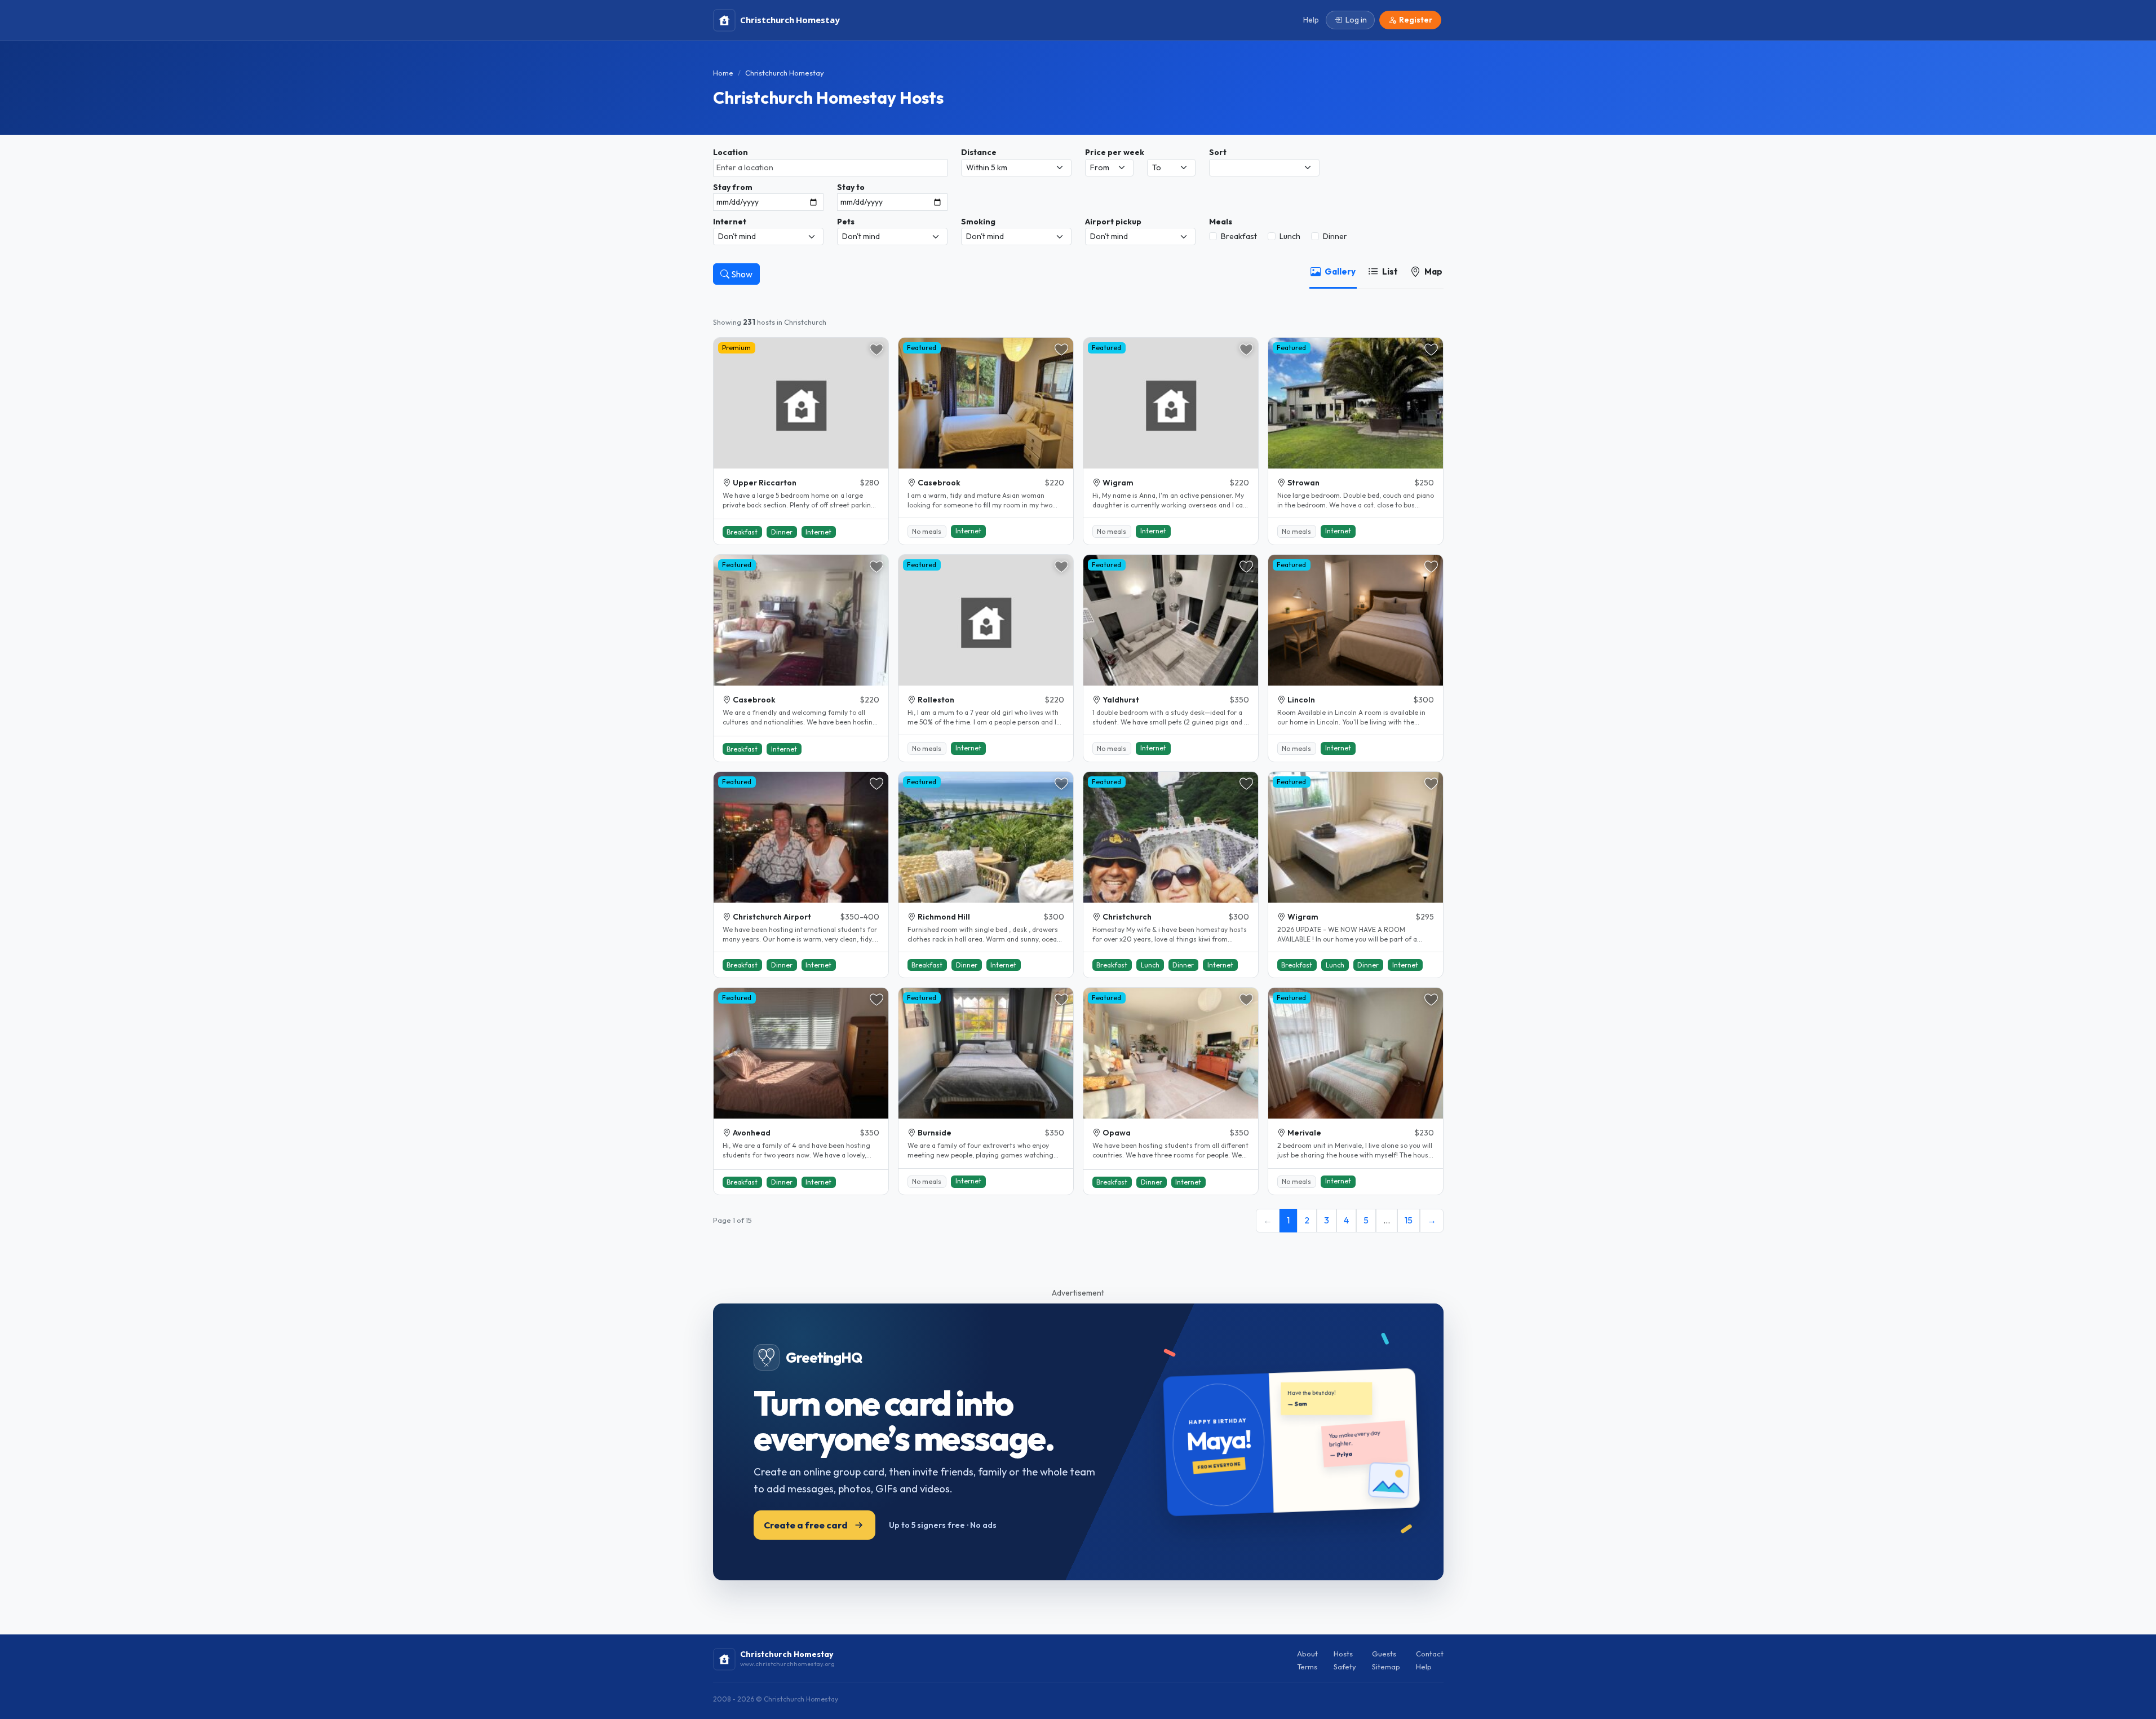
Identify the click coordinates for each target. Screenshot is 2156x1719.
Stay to (851, 187)
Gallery (1340, 271)
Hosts (1343, 1654)
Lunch (1290, 236)
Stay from (733, 187)
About (1307, 1654)
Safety (1345, 1667)
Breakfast (1239, 236)
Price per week (1115, 152)
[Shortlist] (876, 350)
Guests (1384, 1654)
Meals (1221, 222)
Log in (1356, 20)
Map (1433, 271)
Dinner (1335, 236)
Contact (1430, 1654)
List (1390, 271)
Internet (730, 222)
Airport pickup (1113, 222)
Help (1424, 1667)
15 (1409, 1220)
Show (741, 274)
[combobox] (830, 168)
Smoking (978, 222)
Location (731, 152)
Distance (979, 152)
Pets (846, 222)
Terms (1307, 1667)
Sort (1218, 152)
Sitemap (1386, 1667)
